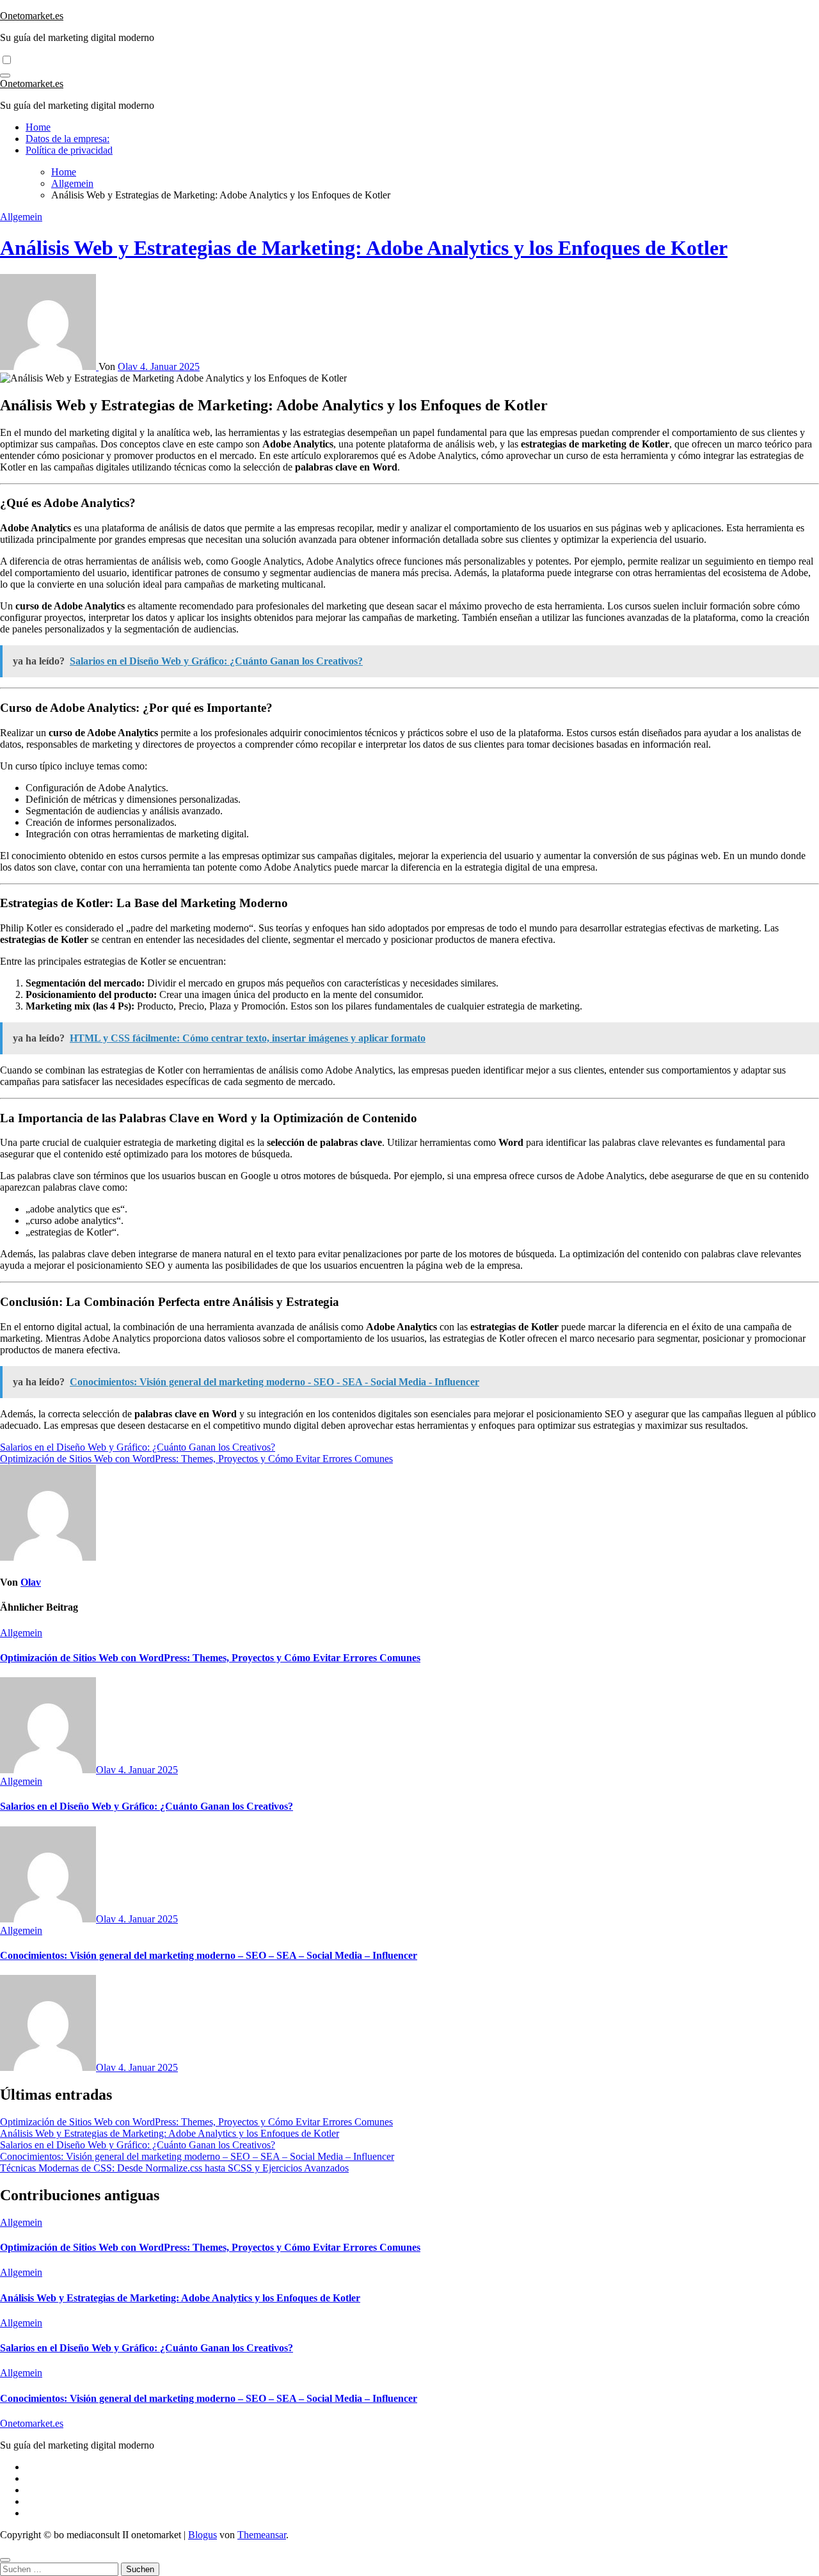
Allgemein (21, 217)
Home (38, 127)
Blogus (203, 2535)
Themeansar (262, 2535)
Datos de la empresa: (68, 139)
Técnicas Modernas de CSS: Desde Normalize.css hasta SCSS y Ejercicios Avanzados (174, 2168)
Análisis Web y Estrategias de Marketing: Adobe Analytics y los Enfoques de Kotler (364, 248)
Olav (129, 366)
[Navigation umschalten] (5, 76)
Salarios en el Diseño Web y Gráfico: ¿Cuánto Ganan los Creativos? (147, 1806)
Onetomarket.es (32, 16)
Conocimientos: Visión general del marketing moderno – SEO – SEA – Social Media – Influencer (209, 1955)
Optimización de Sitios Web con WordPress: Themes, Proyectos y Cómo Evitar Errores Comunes (210, 1658)
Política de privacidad (69, 150)
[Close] (5, 2560)
